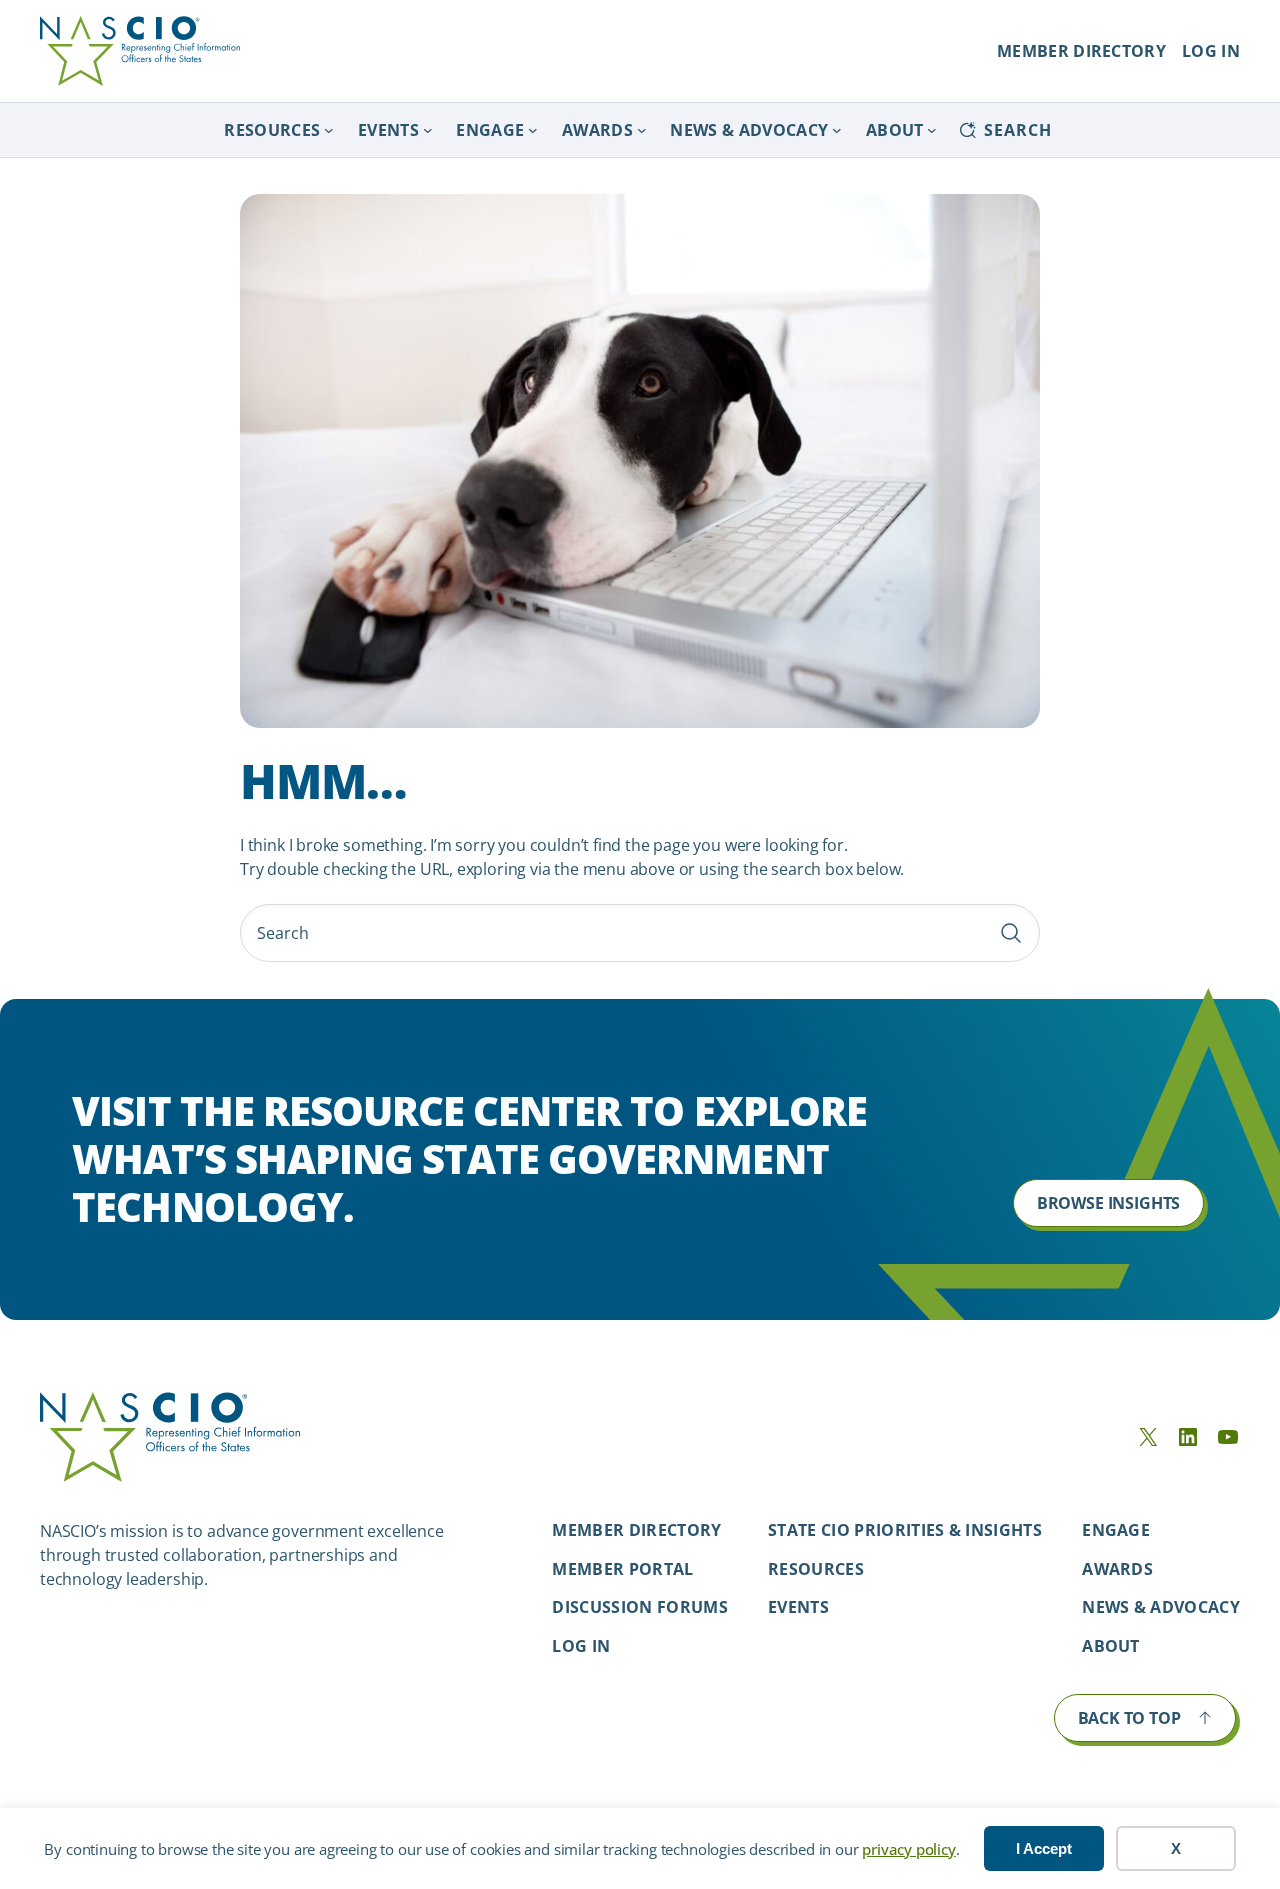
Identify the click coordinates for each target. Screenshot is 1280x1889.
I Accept (1044, 1848)
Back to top (1129, 1718)
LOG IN (1211, 51)
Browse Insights (1108, 1203)
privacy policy (908, 1849)
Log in (581, 1646)
